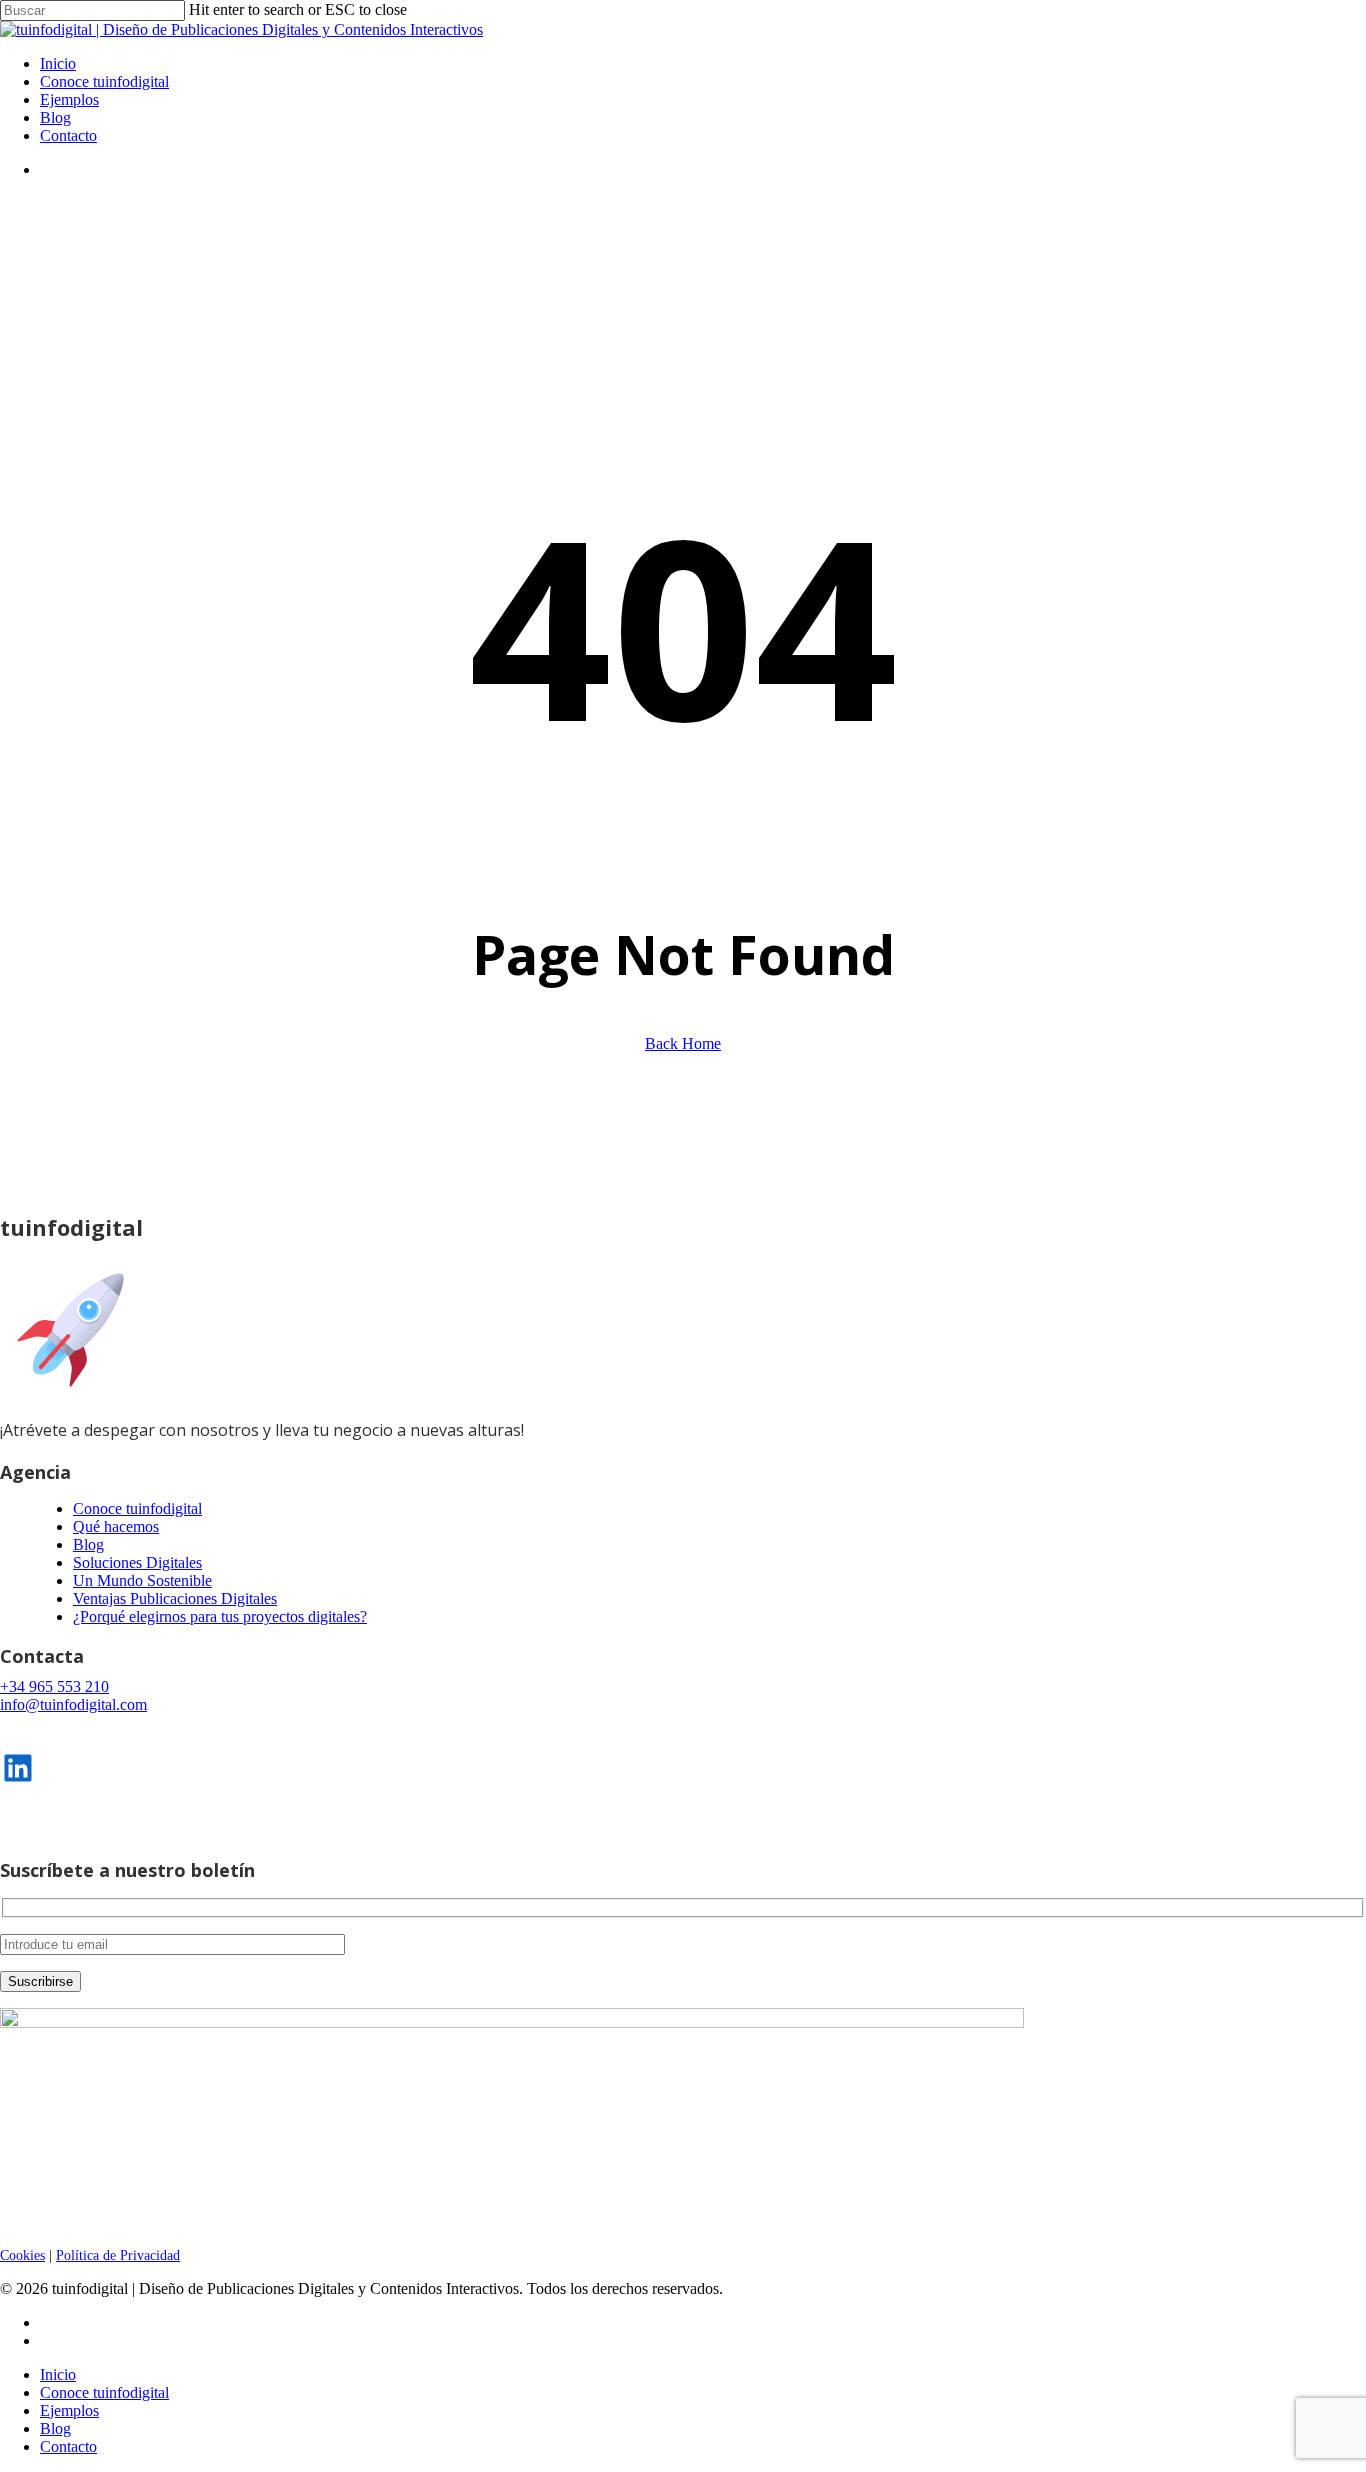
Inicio (58, 2374)
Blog (88, 1544)
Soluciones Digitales (137, 1562)
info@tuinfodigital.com (73, 1704)
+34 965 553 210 (54, 1686)
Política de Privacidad (118, 2255)
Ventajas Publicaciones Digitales (175, 1598)
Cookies (22, 2255)
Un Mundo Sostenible (142, 1580)
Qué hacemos (116, 1526)
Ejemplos (69, 2410)
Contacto (68, 2446)
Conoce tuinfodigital (137, 1508)
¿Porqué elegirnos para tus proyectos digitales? (220, 1616)
